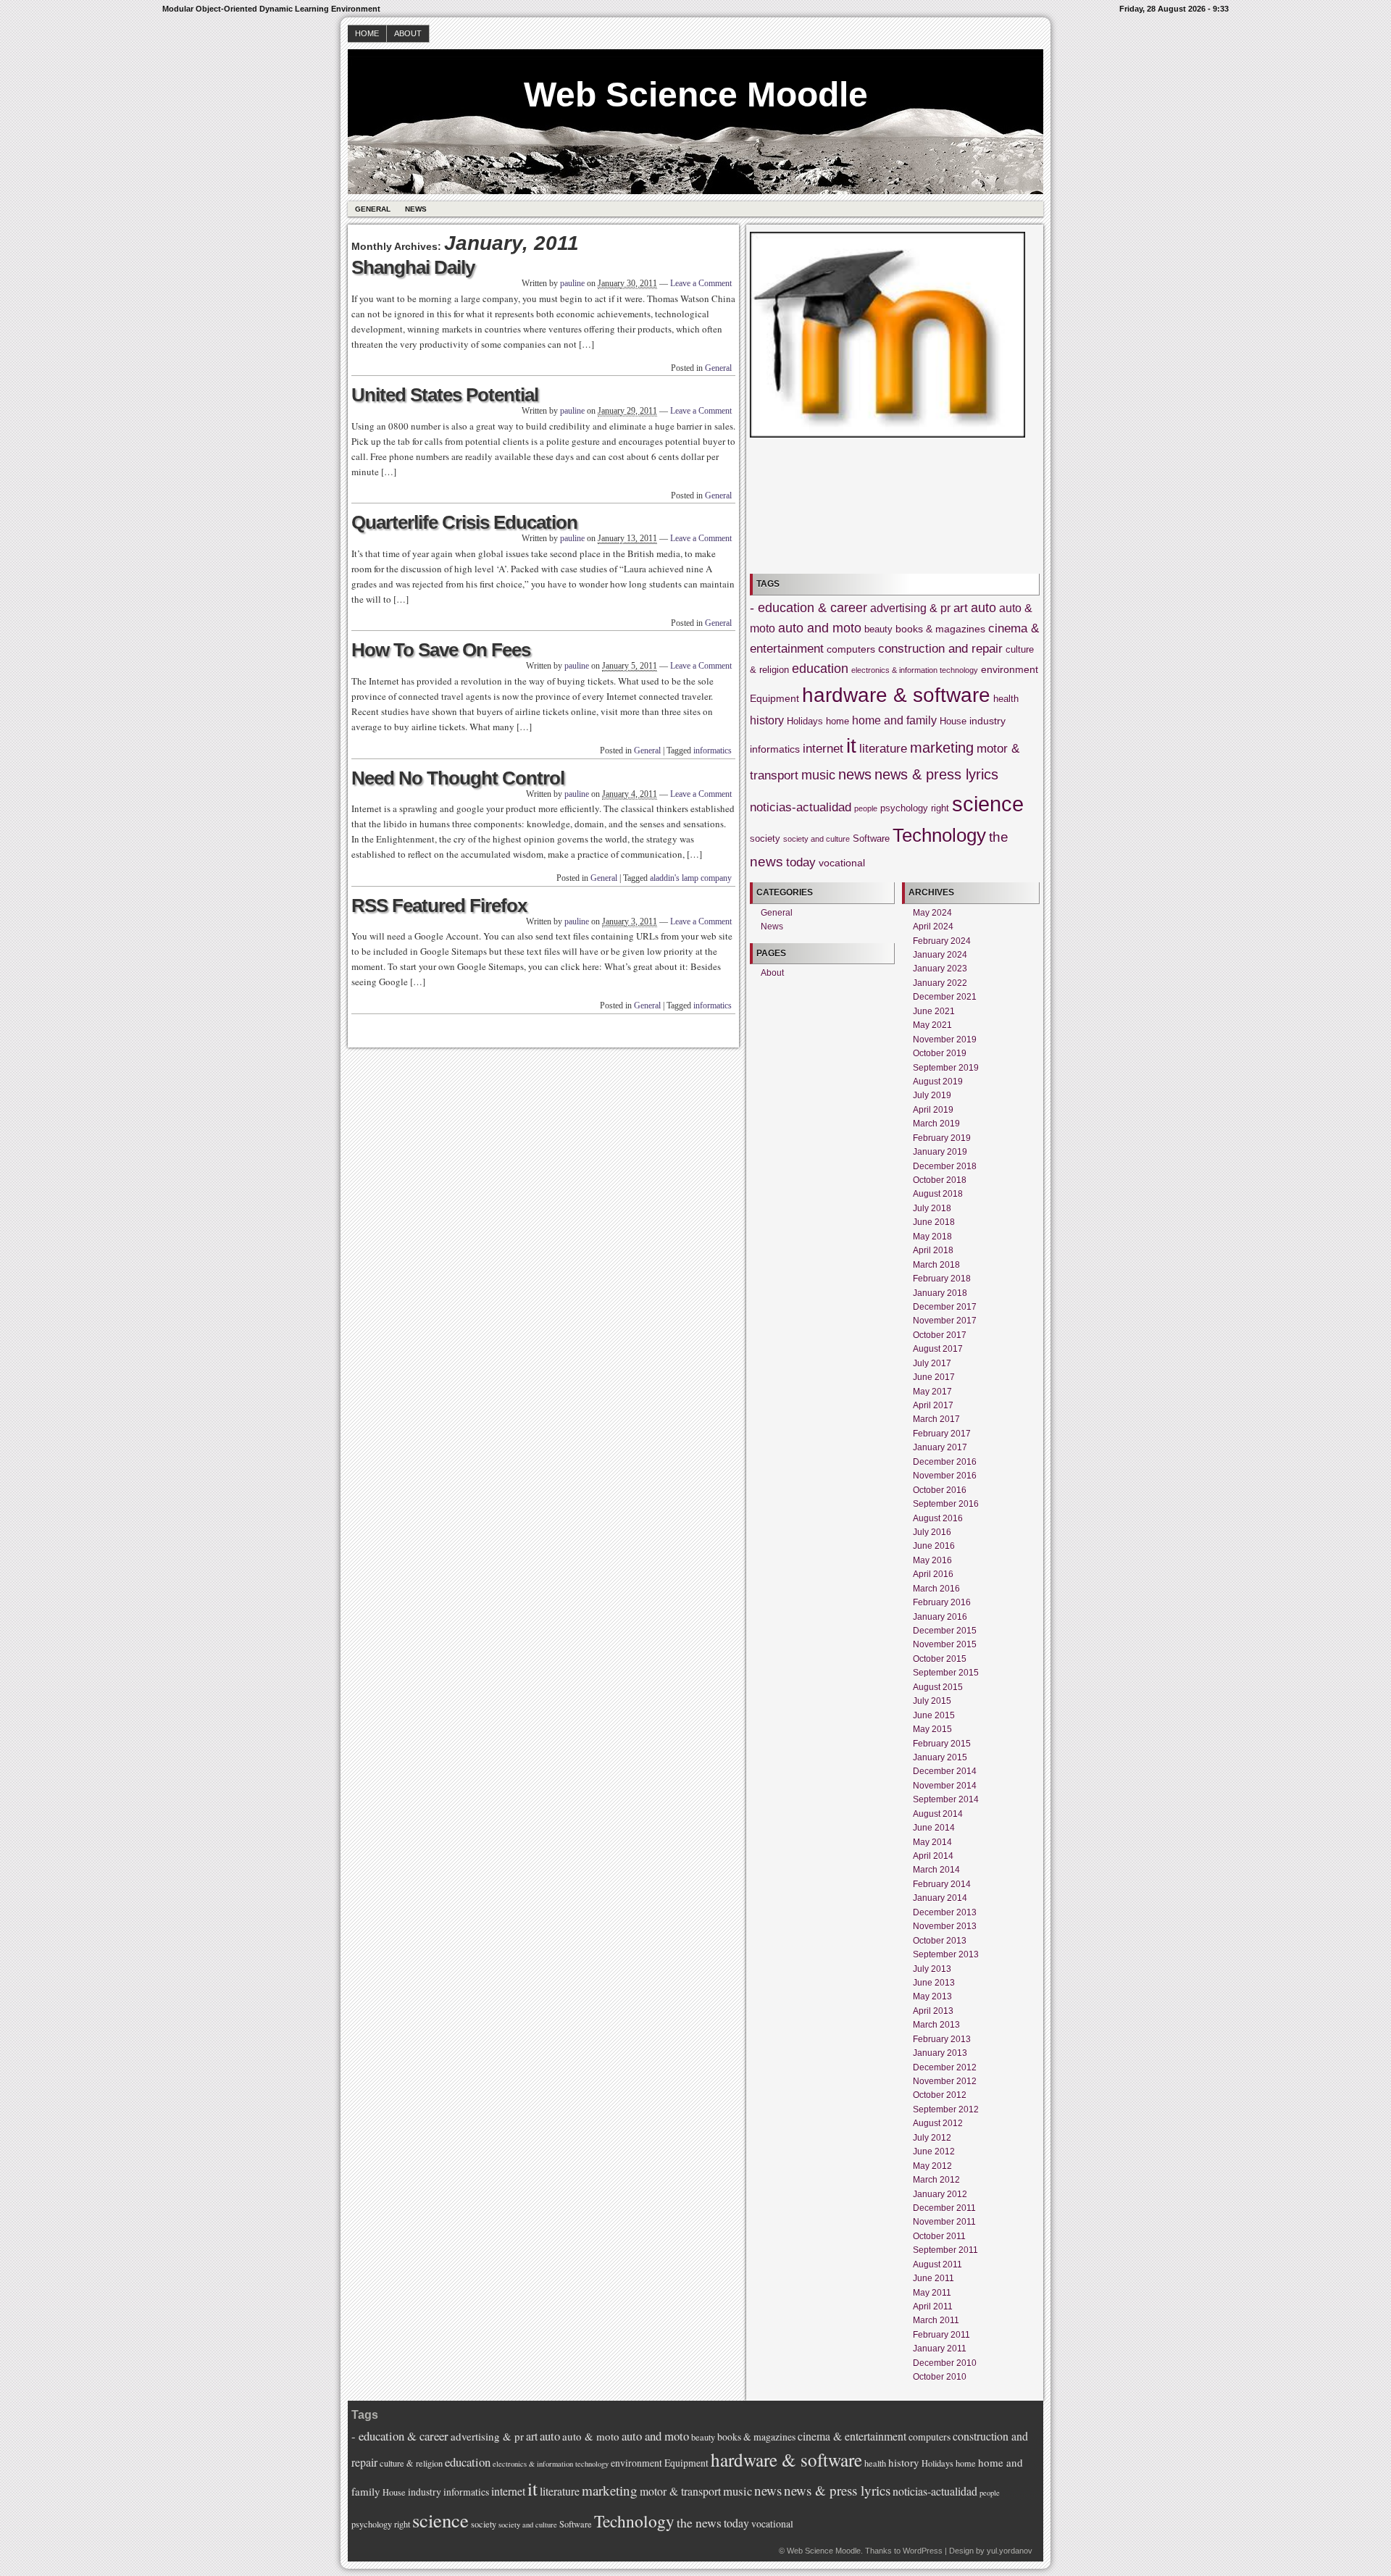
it (851, 746)
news (855, 774)
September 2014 (946, 1799)
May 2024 (932, 913)
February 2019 (942, 1138)
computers (851, 649)
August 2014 (938, 1814)
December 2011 (944, 2208)
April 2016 (933, 1574)
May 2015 (932, 1729)
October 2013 (940, 1941)
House (953, 722)
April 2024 (933, 927)
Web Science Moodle (696, 95)
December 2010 (945, 2363)
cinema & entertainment (852, 2436)
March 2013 (936, 2025)
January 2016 (940, 1617)
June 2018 (934, 1222)
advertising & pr (910, 608)
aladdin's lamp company (691, 878)
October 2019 (940, 1053)
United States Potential (445, 395)
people (866, 808)
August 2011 (937, 2265)
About (408, 33)
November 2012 (945, 2081)
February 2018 (942, 1279)
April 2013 (933, 2011)
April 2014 (933, 1856)
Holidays (805, 722)
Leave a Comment (701, 283)
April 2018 (933, 1250)
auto (983, 608)
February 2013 (942, 2039)
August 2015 (938, 1687)
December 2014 (945, 1771)
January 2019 (940, 1152)
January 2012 (940, 2194)
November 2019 (945, 1040)
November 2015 (945, 1644)
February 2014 (942, 1884)
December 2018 (945, 1166)
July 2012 (932, 2138)
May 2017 (932, 1392)
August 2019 (938, 1082)
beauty (878, 630)
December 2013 (945, 1912)
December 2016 (945, 1462)
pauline (572, 283)
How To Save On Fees (441, 650)
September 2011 (945, 2250)
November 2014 (945, 1786)
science (988, 804)
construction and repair (940, 649)
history (767, 720)
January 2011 (940, 2349)
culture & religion (411, 2463)
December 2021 (945, 997)
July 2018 (932, 1208)
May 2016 (932, 1560)
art (961, 608)
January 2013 (940, 2053)
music (818, 775)
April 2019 (933, 1110)
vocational (842, 863)
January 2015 (940, 1757)
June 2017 (934, 1377)
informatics (713, 750)
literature (883, 749)
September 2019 (946, 1068)
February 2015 (942, 1744)
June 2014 (934, 1828)
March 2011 (936, 2320)
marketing (942, 748)
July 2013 (932, 1969)
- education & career (809, 608)
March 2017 (936, 1419)
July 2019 (932, 1095)
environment (1010, 669)
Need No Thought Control (458, 778)
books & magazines (940, 629)
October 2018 (940, 1180)
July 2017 (932, 1363)
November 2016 (945, 1476)
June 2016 (934, 1546)
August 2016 (938, 1518)
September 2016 (946, 1504)
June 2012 (934, 2151)
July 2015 (932, 1701)
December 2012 (945, 2067)
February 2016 (942, 1602)
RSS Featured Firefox (439, 906)
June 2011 (933, 2278)
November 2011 (944, 2222)
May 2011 (932, 2293)
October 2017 (940, 1335)
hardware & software (896, 695)
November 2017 (945, 1321)
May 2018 (932, 1237)
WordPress (923, 2551)
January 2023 (940, 969)
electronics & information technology (915, 670)
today (801, 862)
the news (699, 2522)
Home (367, 33)
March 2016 (936, 1589)
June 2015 (934, 1715)
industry (987, 721)
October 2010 (940, 2377)
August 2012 (938, 2123)
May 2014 (932, 1842)
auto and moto (820, 628)
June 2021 (934, 1011)
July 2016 (932, 1532)
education (820, 669)
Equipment (774, 698)
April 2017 (933, 1405)
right (940, 808)
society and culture (816, 839)
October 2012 (940, 2095)
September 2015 (946, 1673)
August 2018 (938, 1194)
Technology (939, 835)
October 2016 (940, 1490)
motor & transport (680, 2491)
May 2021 (932, 1025)
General (373, 209)
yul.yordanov (1010, 2551)
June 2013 (934, 1983)
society (765, 839)
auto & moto (591, 2436)
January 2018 (940, 1293)
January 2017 (940, 1447)
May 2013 (932, 1996)
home (837, 722)
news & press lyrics (936, 774)
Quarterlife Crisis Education (464, 522)
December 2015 (945, 1631)
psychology (904, 808)
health (1006, 699)
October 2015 (940, 1659)
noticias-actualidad (801, 807)
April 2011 (933, 2307)
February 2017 (942, 1434)
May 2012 (932, 2166)
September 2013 (946, 1954)
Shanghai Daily (413, 267)
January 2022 (940, 983)
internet (823, 749)
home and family (894, 720)
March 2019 (936, 1124)
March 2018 (936, 1265)
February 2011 (941, 2335)
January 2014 (940, 1898)
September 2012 (946, 2109)
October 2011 (939, 2236)
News (416, 209)
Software (871, 839)
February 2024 (942, 941)
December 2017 (945, 1307)
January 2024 (940, 955)
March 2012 (936, 2180)
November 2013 (945, 1926)
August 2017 (938, 1349)
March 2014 (936, 1870)
